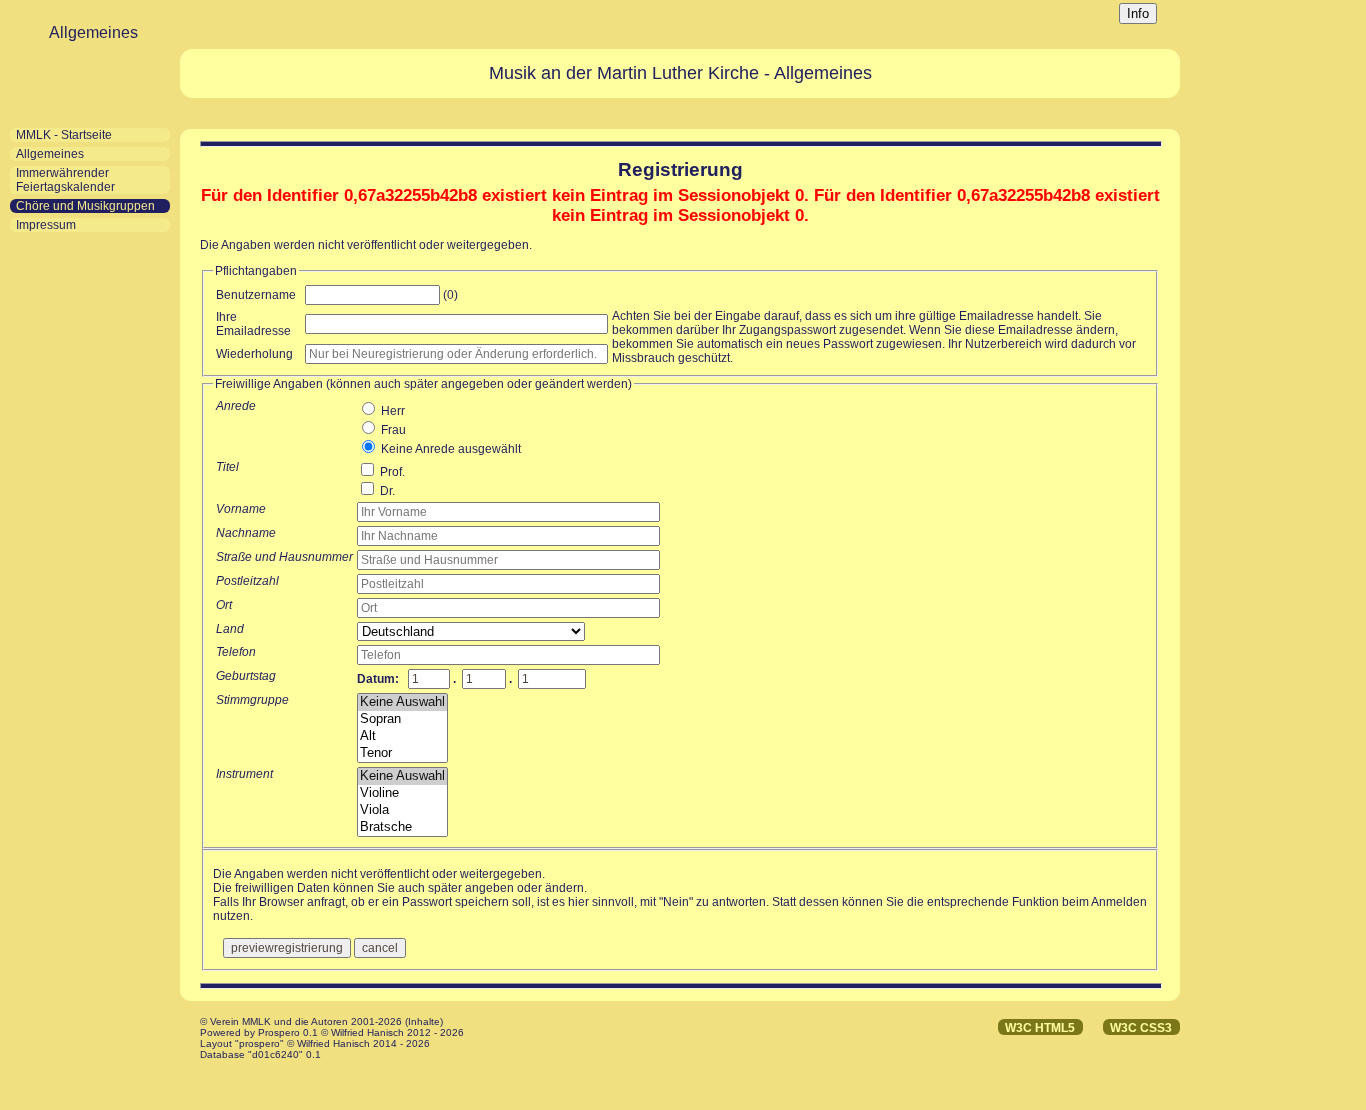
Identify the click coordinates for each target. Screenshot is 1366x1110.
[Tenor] (402, 753)
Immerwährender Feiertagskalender (65, 180)
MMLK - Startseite (64, 135)
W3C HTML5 (1040, 1028)
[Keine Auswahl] (402, 702)
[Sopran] (402, 719)
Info (1138, 13)
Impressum (46, 225)
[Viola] (402, 810)
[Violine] (402, 793)
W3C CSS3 (1141, 1028)
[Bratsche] (402, 827)
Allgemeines (50, 154)
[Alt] (402, 736)
